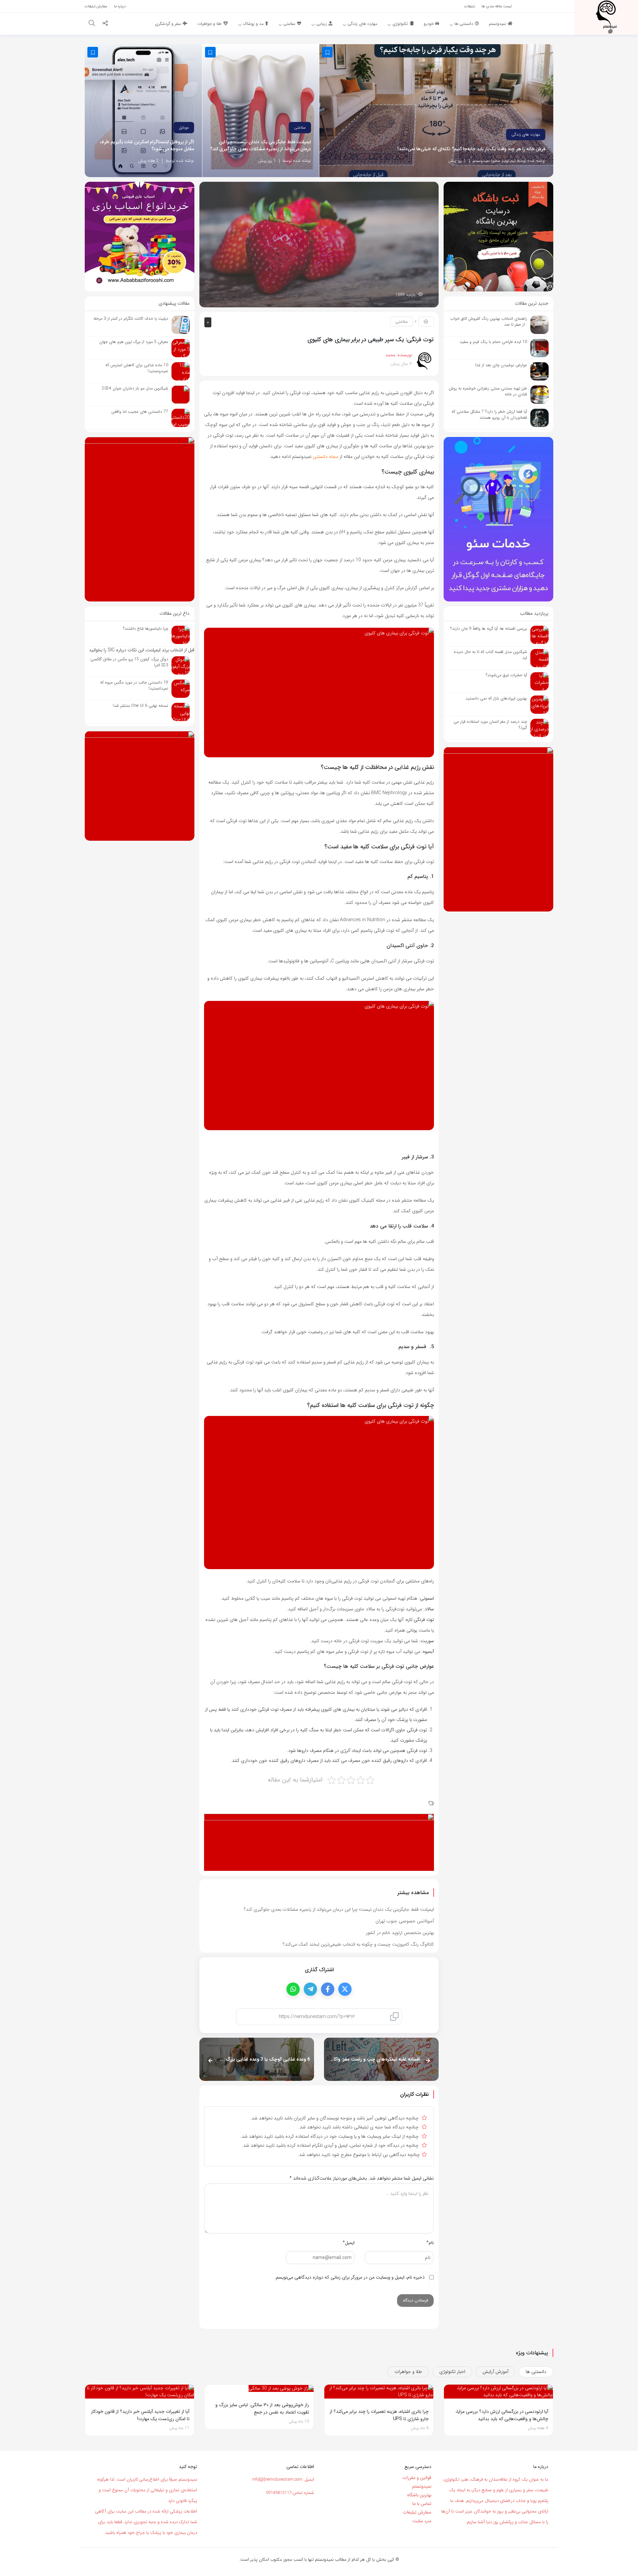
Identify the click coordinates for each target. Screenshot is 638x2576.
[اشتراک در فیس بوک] (328, 1989)
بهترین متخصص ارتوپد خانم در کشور (400, 1933)
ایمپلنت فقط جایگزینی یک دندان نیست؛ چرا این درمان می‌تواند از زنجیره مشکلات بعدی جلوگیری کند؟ (261, 146)
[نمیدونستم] (606, 17)
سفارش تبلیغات (417, 2512)
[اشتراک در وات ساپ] (293, 1989)
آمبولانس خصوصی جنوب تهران (405, 1921)
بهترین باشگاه (419, 2495)
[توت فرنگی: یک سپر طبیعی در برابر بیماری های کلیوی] (319, 244)
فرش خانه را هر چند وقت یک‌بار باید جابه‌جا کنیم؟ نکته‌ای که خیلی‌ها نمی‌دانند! (472, 149)
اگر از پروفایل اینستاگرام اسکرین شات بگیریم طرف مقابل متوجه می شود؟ (147, 146)
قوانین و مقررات (417, 2478)
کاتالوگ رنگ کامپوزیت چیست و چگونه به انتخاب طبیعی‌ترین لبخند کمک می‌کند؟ (358, 1944)
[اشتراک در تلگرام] (310, 1989)
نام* (430, 2243)
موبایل (184, 127)
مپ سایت (422, 2521)
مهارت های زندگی (526, 134)
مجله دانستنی (325, 457)
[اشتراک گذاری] (105, 24)
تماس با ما (422, 2504)
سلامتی (300, 127)
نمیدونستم (422, 2486)
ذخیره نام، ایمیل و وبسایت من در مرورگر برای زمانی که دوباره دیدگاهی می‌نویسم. (350, 2277)
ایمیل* (349, 2243)
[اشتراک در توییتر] (345, 1989)
